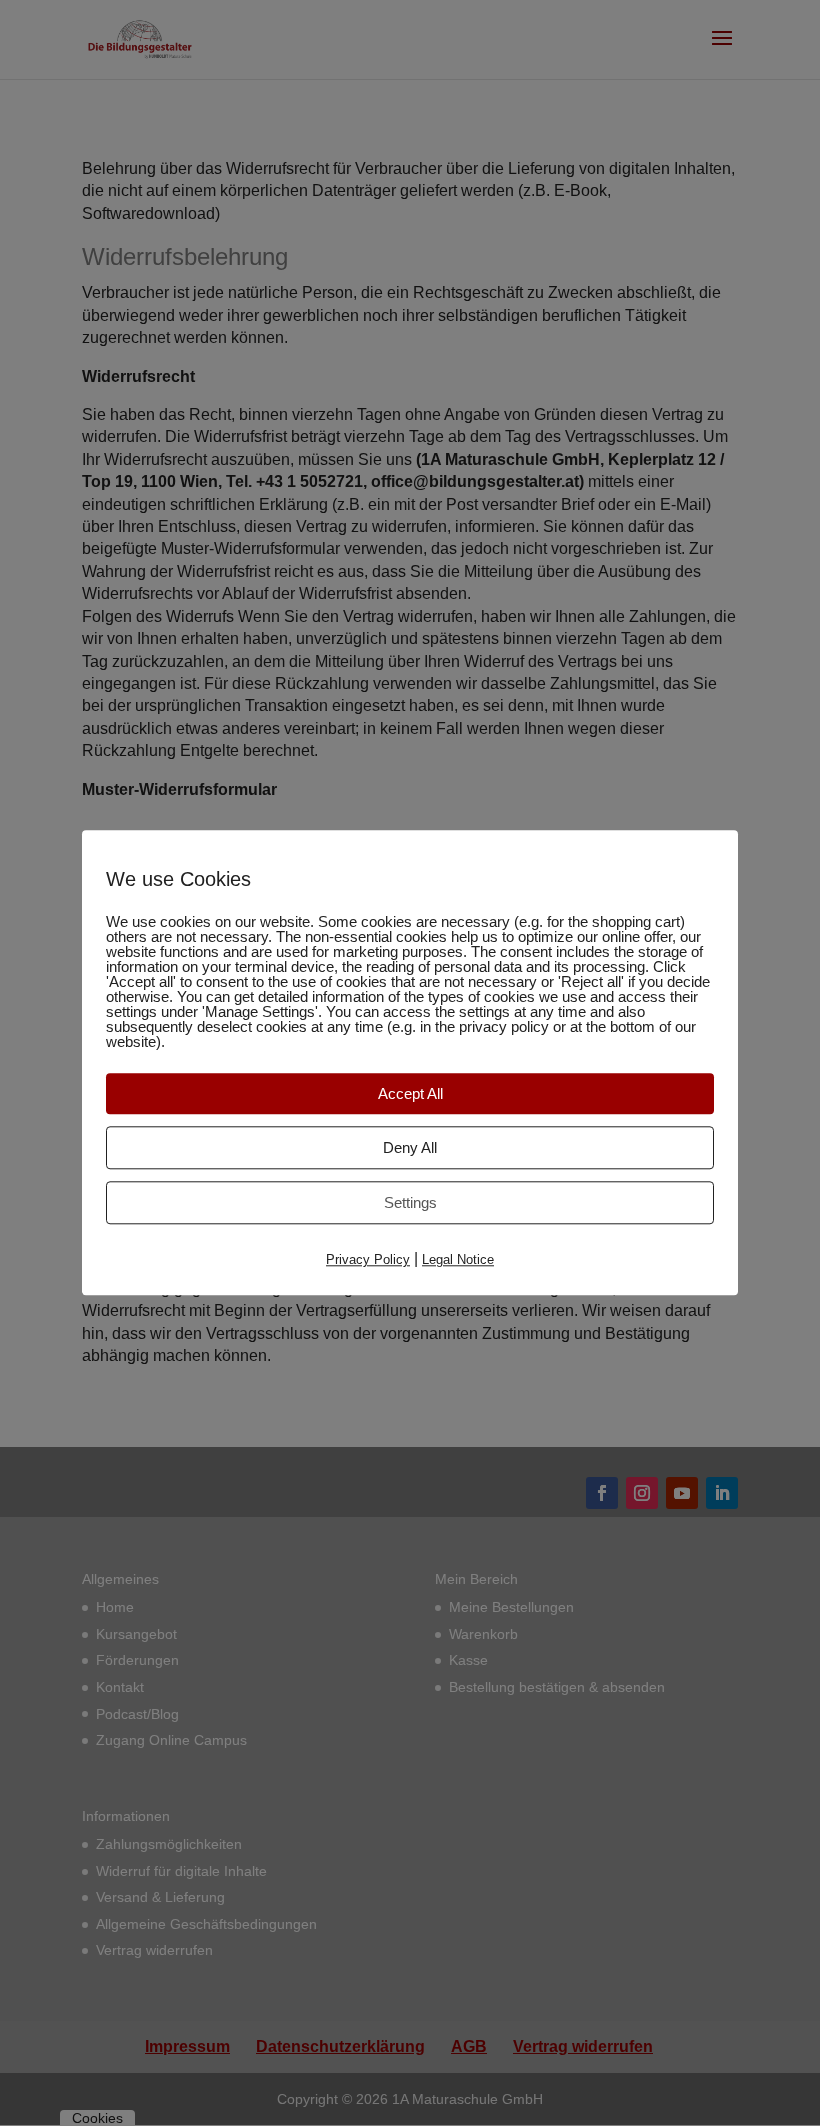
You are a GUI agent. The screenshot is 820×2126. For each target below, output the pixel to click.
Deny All (410, 1147)
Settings (410, 1202)
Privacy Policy (368, 1259)
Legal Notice (458, 1259)
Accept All (410, 1093)
